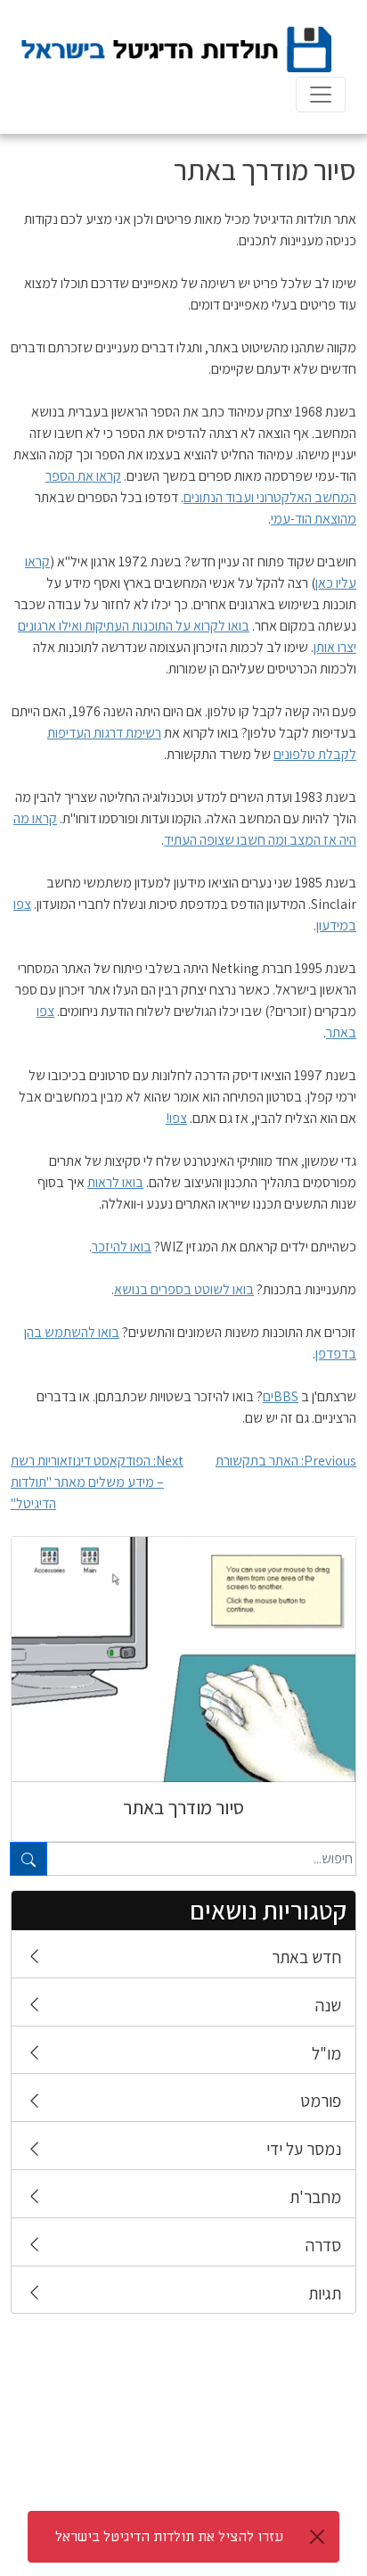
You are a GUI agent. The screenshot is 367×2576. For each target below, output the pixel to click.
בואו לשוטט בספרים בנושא (184, 1289)
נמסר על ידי (304, 2149)
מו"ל (326, 2053)
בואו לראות (115, 1182)
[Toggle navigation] (321, 95)
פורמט (321, 2101)
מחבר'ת (315, 2197)
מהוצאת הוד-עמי (314, 519)
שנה (328, 2005)
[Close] (317, 2537)
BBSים (281, 1396)
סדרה (323, 2245)
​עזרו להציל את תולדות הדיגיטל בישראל (169, 2537)
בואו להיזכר (122, 1247)
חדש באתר (306, 1957)
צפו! (176, 1118)
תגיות (325, 2293)
